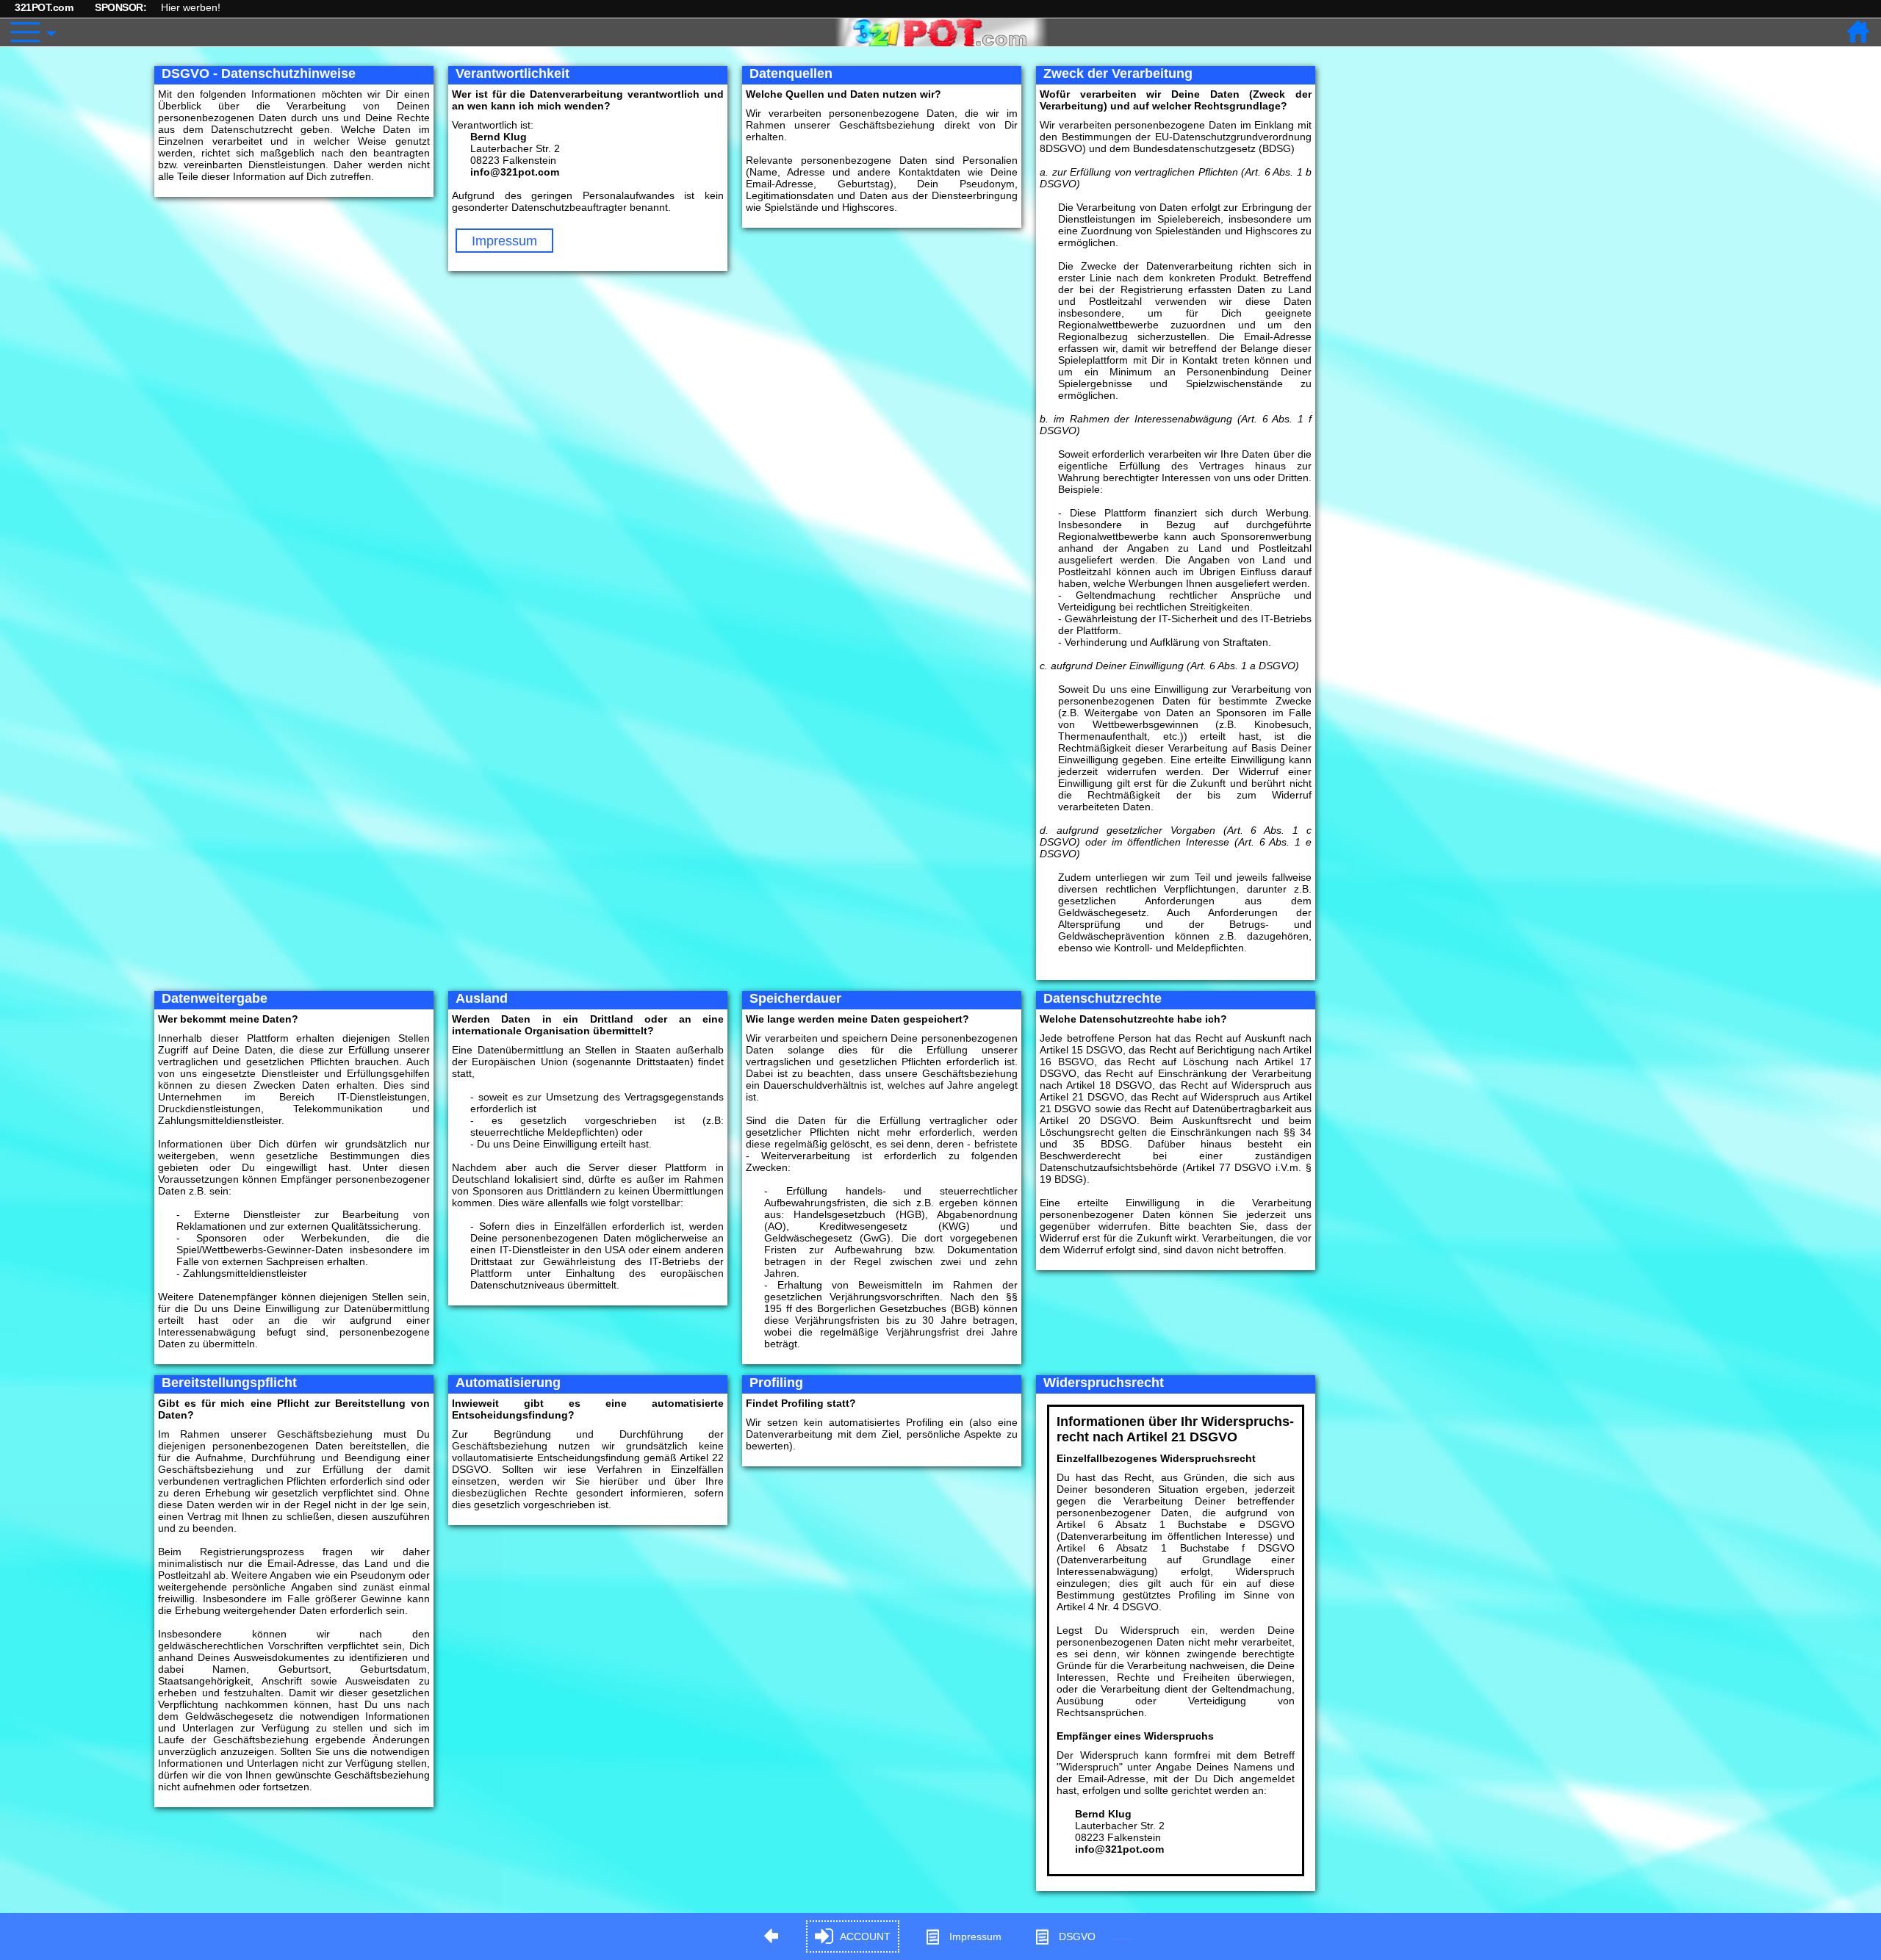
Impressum (504, 241)
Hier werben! (191, 7)
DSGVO (1077, 1936)
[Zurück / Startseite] (1859, 32)
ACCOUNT (865, 1936)
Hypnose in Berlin (1123, 1939)
